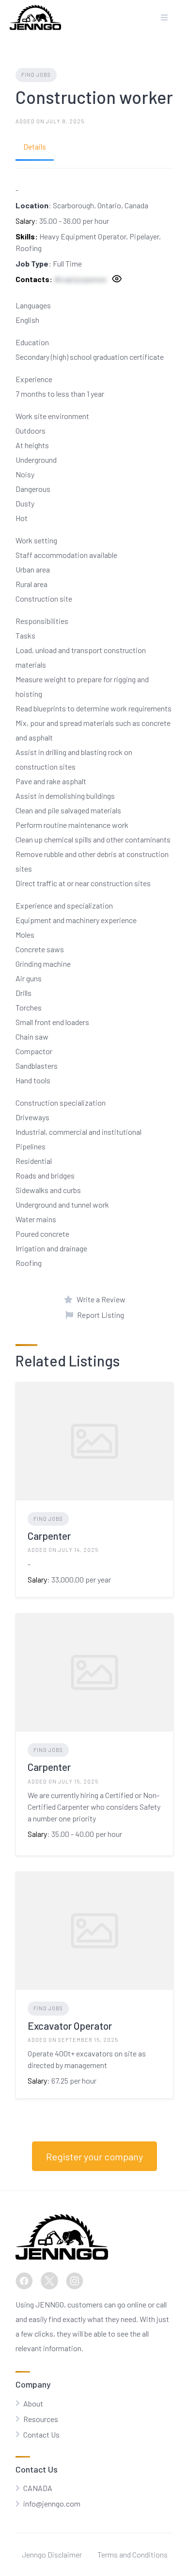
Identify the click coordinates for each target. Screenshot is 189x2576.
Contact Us (41, 2434)
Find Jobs (36, 75)
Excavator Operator (70, 2026)
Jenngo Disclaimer (52, 2554)
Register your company (94, 2156)
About (33, 2403)
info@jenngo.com (52, 2503)
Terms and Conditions (133, 2554)
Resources (41, 2419)
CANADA (38, 2488)
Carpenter (49, 1536)
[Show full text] (116, 280)
